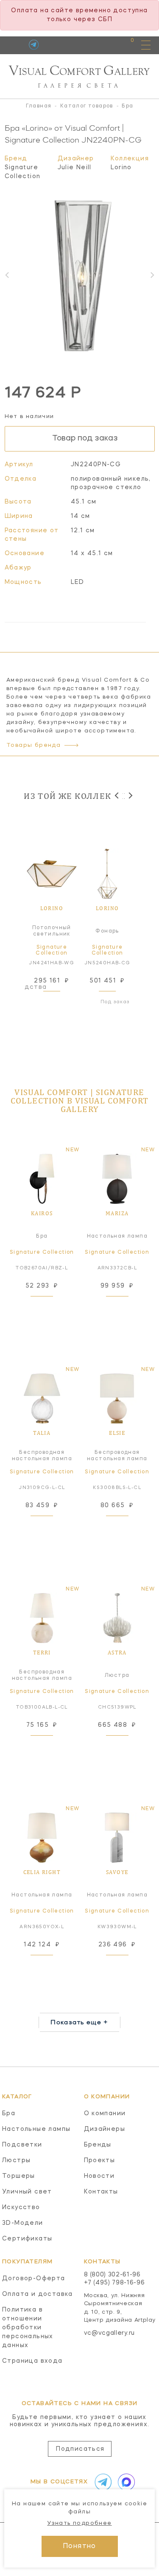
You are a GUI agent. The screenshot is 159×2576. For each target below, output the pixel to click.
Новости (99, 2176)
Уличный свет (27, 2192)
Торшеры (19, 2176)
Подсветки (22, 2145)
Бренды (98, 2145)
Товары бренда (33, 745)
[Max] (125, 2482)
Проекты (100, 2160)
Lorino (121, 168)
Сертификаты (27, 2239)
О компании (105, 2114)
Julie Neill (75, 168)
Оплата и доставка (38, 2294)
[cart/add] (61, 1002)
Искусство (21, 2207)
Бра (9, 2114)
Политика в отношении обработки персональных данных (28, 2328)
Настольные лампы (36, 2129)
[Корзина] (124, 45)
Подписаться (80, 2449)
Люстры (16, 2160)
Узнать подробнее (79, 2523)
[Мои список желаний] (103, 45)
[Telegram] (34, 45)
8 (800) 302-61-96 (112, 2275)
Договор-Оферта (34, 2279)
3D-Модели (23, 2223)
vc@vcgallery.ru (110, 2333)
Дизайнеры (105, 2129)
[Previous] (117, 795)
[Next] (130, 795)
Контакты (101, 2192)
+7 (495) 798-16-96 (114, 2283)
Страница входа (32, 2361)
